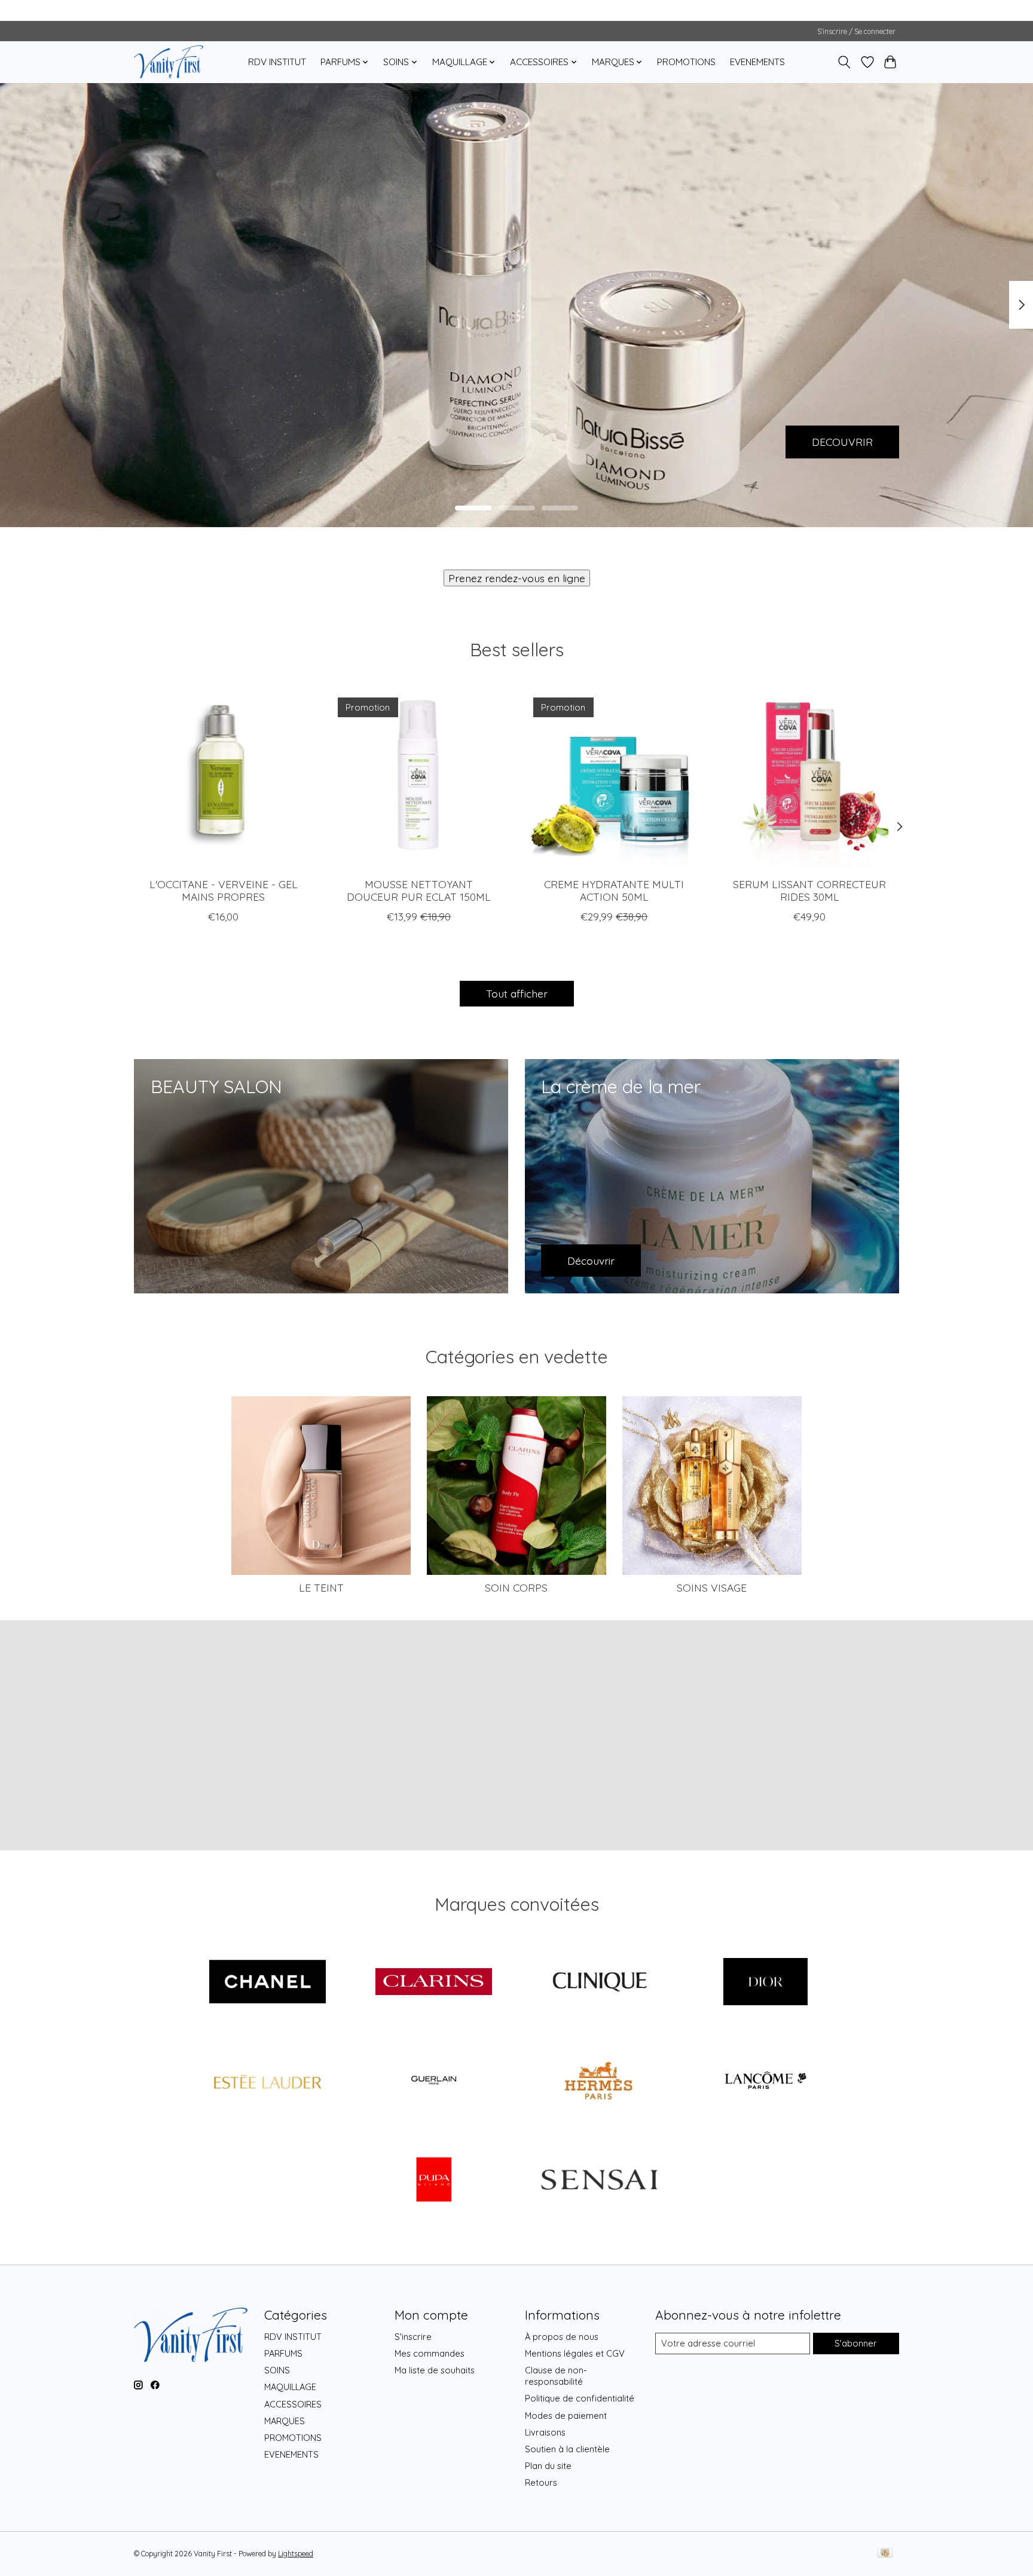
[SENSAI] (600, 2180)
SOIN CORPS (516, 1587)
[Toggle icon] (844, 62)
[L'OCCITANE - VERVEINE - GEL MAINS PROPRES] (223, 778)
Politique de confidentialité (580, 2398)
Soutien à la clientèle (567, 2449)
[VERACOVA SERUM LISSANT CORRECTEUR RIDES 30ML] (810, 778)
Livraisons (545, 2432)
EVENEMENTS (757, 62)
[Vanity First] (169, 62)
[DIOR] (765, 1983)
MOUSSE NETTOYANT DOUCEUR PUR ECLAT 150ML (419, 890)
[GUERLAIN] (433, 2082)
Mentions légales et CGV (575, 2353)
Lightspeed (296, 2554)
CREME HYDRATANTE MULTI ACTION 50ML (614, 890)
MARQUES (285, 2421)
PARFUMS (283, 2353)
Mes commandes (430, 2353)
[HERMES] (600, 2082)
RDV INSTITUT (277, 62)
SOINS (277, 2370)
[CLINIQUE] (600, 1983)
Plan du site (548, 2466)
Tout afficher (517, 993)
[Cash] (885, 2554)
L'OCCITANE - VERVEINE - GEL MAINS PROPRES (224, 890)
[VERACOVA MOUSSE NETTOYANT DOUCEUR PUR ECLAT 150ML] (419, 778)
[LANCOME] (765, 2082)
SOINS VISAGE (712, 1587)
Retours (541, 2482)
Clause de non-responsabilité (556, 2376)
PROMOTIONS (686, 62)
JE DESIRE (186, 441)
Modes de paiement (566, 2416)
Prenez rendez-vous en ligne (517, 578)
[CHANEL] (268, 1983)
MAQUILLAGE (290, 2387)
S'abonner (856, 2343)
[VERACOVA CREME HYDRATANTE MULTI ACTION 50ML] (614, 778)
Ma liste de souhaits (435, 2370)
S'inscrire (413, 2337)
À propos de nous (562, 2337)
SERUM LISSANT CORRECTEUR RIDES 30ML (809, 890)
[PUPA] (433, 2180)
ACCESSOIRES (293, 2404)
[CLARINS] (433, 1983)
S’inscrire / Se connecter (856, 31)
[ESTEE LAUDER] (268, 2082)
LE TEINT (321, 1587)
